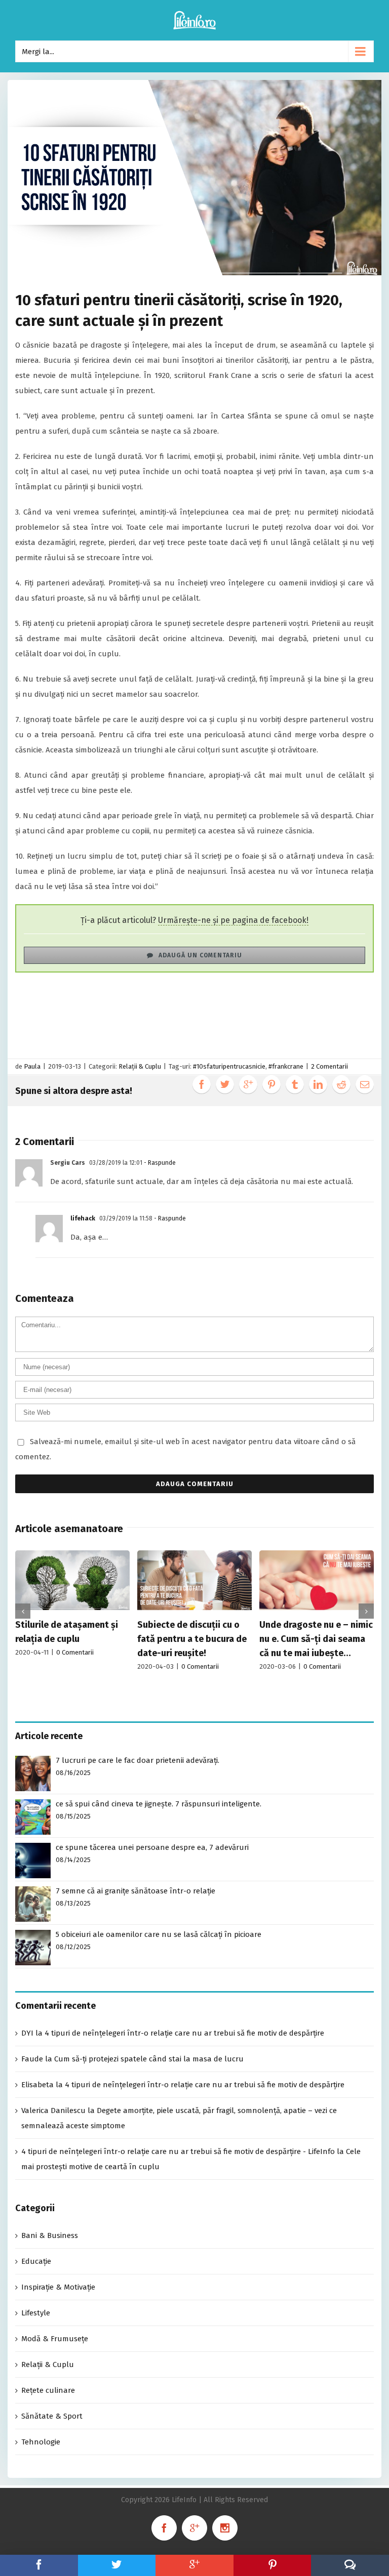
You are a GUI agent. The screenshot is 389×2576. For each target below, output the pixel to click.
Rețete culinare (48, 2390)
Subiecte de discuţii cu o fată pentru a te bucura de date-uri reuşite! (192, 1639)
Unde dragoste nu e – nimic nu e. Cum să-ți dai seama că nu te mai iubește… (316, 1639)
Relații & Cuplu (140, 1066)
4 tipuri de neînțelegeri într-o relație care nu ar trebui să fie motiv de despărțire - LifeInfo (178, 2151)
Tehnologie (41, 2442)
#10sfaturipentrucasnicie (229, 1066)
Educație (36, 2261)
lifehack (83, 1218)
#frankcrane (286, 1066)
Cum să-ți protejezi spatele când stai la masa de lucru (149, 2059)
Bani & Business (50, 2235)
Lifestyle (36, 2313)
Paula (32, 1066)
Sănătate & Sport (52, 2416)
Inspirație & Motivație (58, 2287)
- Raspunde (159, 1163)
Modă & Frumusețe (55, 2339)
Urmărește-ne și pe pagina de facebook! (233, 920)
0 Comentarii (75, 1652)
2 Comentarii (329, 1066)
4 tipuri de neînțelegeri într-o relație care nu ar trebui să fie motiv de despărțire (184, 2033)
